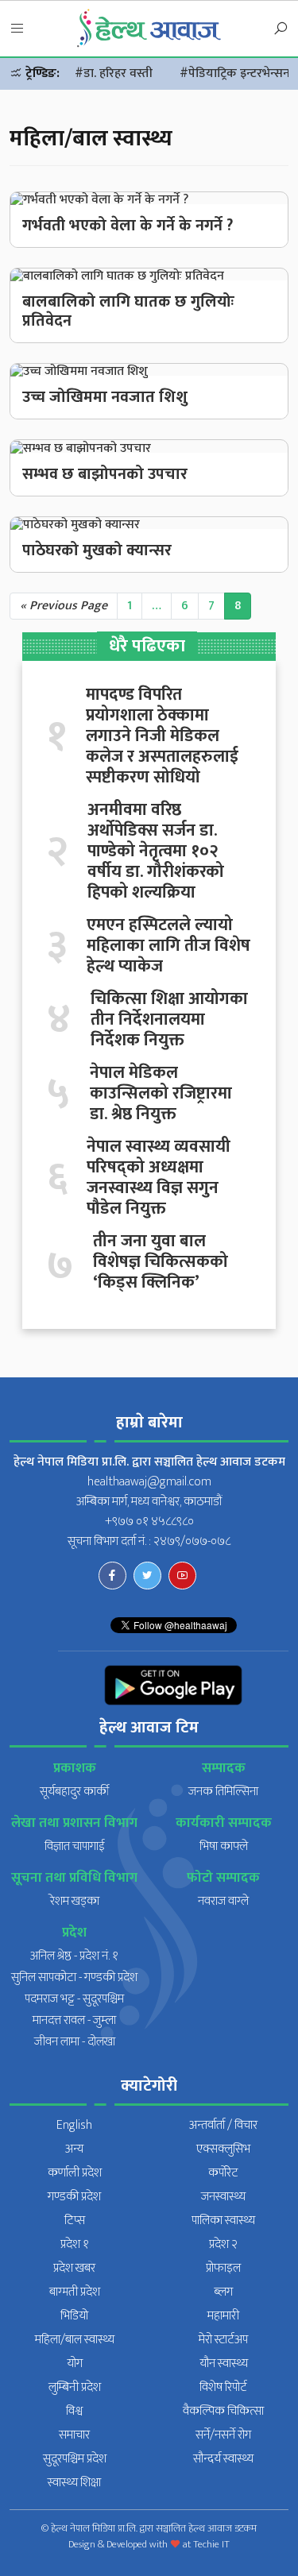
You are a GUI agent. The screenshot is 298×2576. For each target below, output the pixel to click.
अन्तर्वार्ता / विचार (223, 2125)
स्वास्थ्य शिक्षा (74, 2483)
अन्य (74, 2149)
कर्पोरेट (223, 2173)
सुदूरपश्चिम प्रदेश (75, 2459)
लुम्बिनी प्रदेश (75, 2387)
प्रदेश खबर (74, 2268)
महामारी (223, 2316)
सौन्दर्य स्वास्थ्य (223, 2459)
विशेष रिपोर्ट (223, 2387)
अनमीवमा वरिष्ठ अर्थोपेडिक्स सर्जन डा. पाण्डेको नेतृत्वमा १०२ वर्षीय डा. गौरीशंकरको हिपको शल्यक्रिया (156, 852)
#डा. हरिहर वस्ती (114, 73)
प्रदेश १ (75, 2244)
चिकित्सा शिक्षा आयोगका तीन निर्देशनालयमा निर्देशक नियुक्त (169, 1020)
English (74, 2125)
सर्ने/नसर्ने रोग (223, 2435)
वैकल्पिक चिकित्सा (223, 2411)
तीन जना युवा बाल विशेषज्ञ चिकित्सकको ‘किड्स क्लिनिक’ (161, 1262)
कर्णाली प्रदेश (75, 2173)
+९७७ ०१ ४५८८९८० (149, 1522)
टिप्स (75, 2221)
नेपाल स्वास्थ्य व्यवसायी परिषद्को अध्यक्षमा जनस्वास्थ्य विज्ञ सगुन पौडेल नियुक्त (159, 1178)
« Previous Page (64, 606)
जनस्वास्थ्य (223, 2197)
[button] (17, 29)
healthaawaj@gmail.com (149, 1482)
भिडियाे (74, 2316)
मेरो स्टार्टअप (223, 2340)
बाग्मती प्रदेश (75, 2292)
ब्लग (223, 2292)
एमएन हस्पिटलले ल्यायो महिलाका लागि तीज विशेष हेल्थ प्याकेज (168, 946)
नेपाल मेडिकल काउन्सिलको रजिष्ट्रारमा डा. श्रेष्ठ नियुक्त (161, 1094)
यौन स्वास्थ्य (224, 2364)
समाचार (74, 2435)
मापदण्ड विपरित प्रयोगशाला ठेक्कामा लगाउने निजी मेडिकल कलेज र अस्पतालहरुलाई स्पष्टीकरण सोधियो (162, 736)
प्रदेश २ (223, 2244)
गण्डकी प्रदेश (74, 2197)
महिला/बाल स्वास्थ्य (75, 2340)
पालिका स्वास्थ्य (223, 2221)
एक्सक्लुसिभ (223, 2149)
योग (75, 2364)
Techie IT (211, 2544)
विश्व (74, 2411)
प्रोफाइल (223, 2268)
